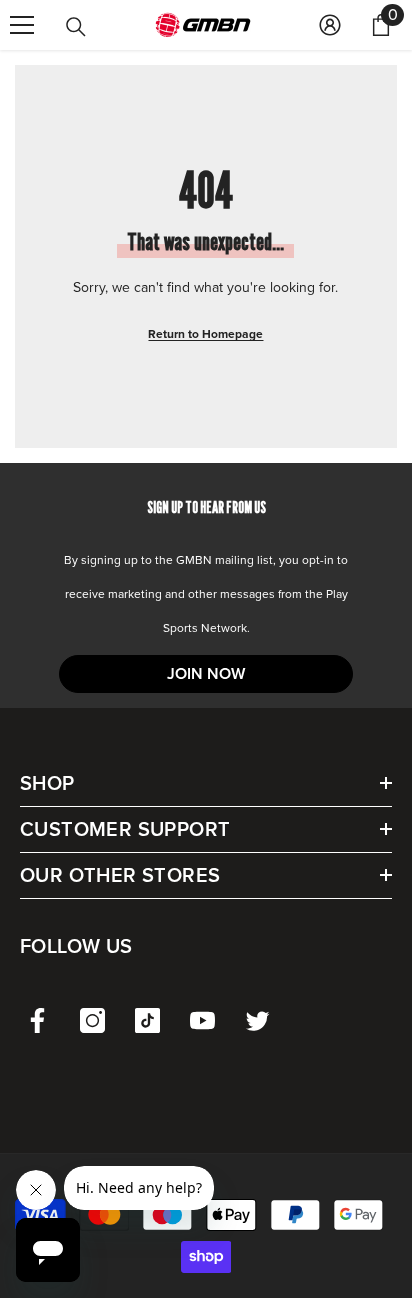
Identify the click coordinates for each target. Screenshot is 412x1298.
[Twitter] (257, 1020)
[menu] (22, 25)
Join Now (206, 673)
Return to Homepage (205, 334)
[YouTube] (202, 1020)
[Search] (76, 27)
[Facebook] (37, 1020)
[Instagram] (92, 1020)
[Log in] (330, 25)
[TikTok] (147, 1020)
